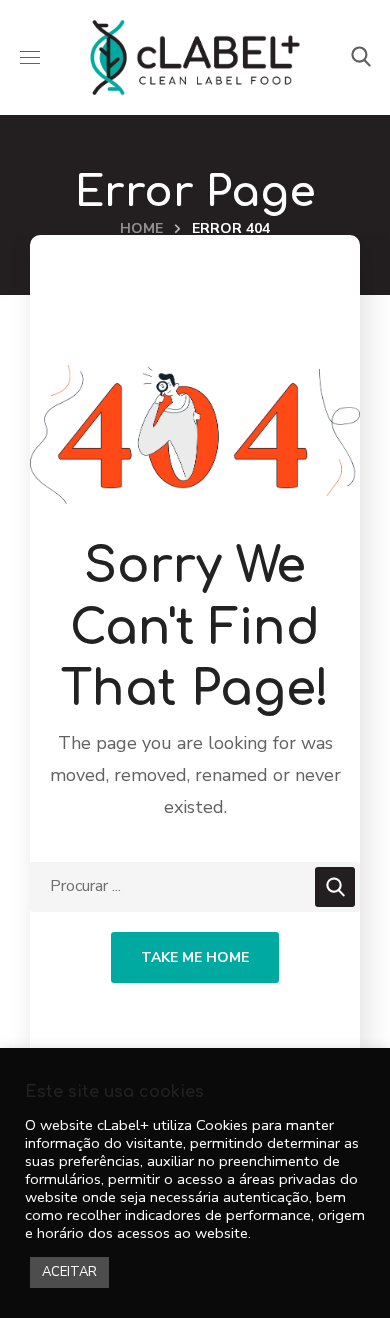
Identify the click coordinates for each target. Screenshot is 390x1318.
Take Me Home (195, 957)
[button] (361, 57)
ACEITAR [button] (69, 1272)
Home (141, 228)
